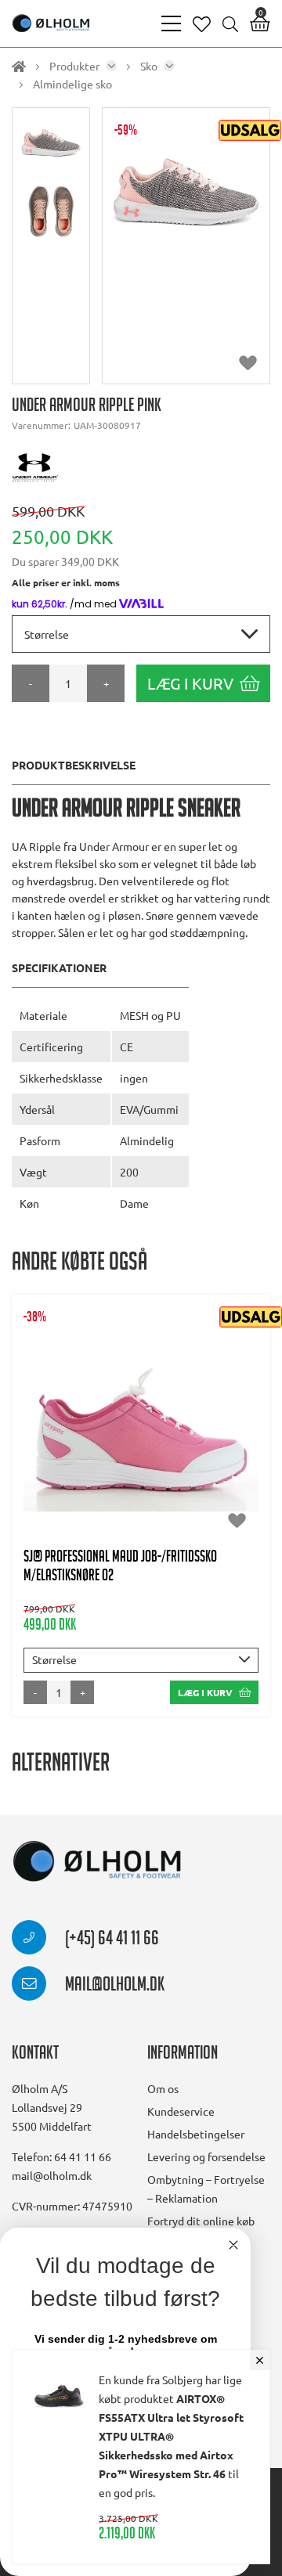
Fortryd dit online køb (201, 2221)
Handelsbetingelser (196, 2134)
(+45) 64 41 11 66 (110, 1940)
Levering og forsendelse (206, 2156)
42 (161, 1447)
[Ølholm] (97, 1862)
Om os (163, 2088)
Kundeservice (181, 2111)
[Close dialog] (233, 2245)
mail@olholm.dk (113, 1987)
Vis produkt (141, 1400)
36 (122, 1447)
